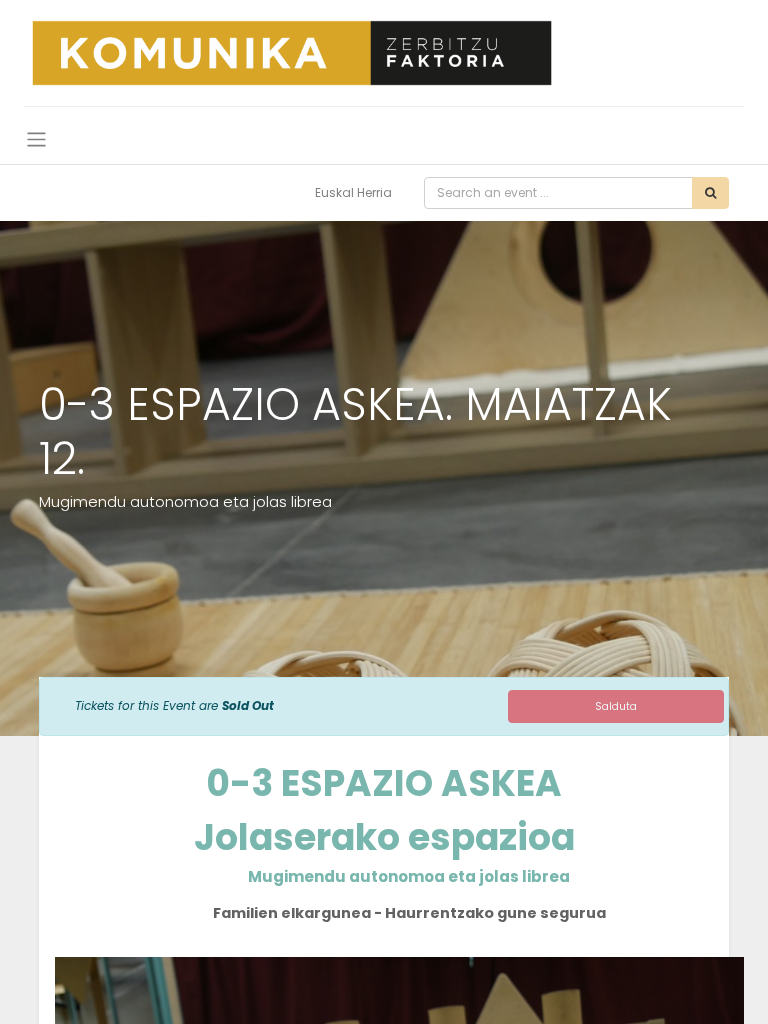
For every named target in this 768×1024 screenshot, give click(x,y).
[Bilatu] (710, 193)
